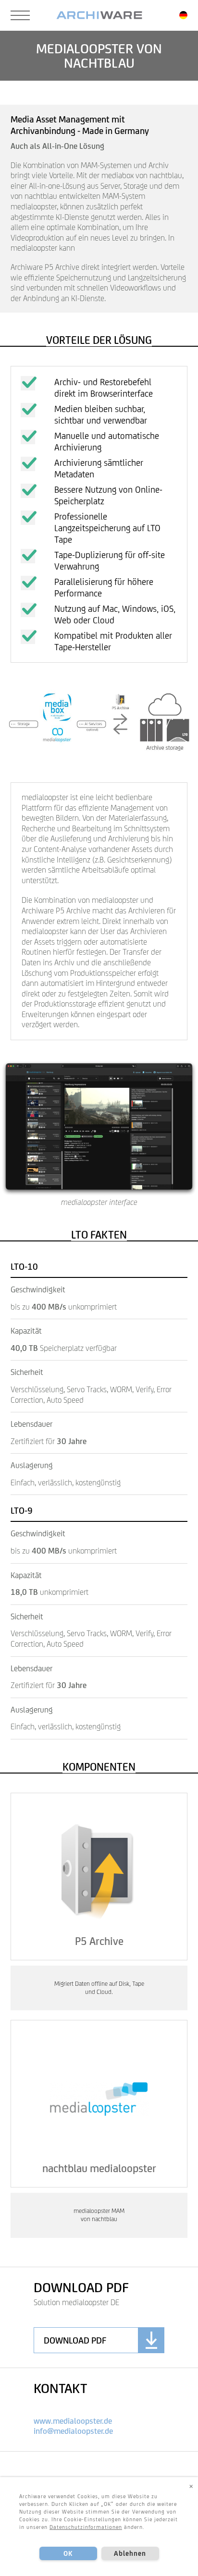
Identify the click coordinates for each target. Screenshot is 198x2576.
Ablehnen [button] (130, 2553)
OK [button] (68, 2553)
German (183, 15)
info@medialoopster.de (73, 2431)
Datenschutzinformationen (86, 2527)
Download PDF (75, 2340)
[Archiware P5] (99, 15)
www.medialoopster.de (73, 2421)
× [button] (191, 2486)
